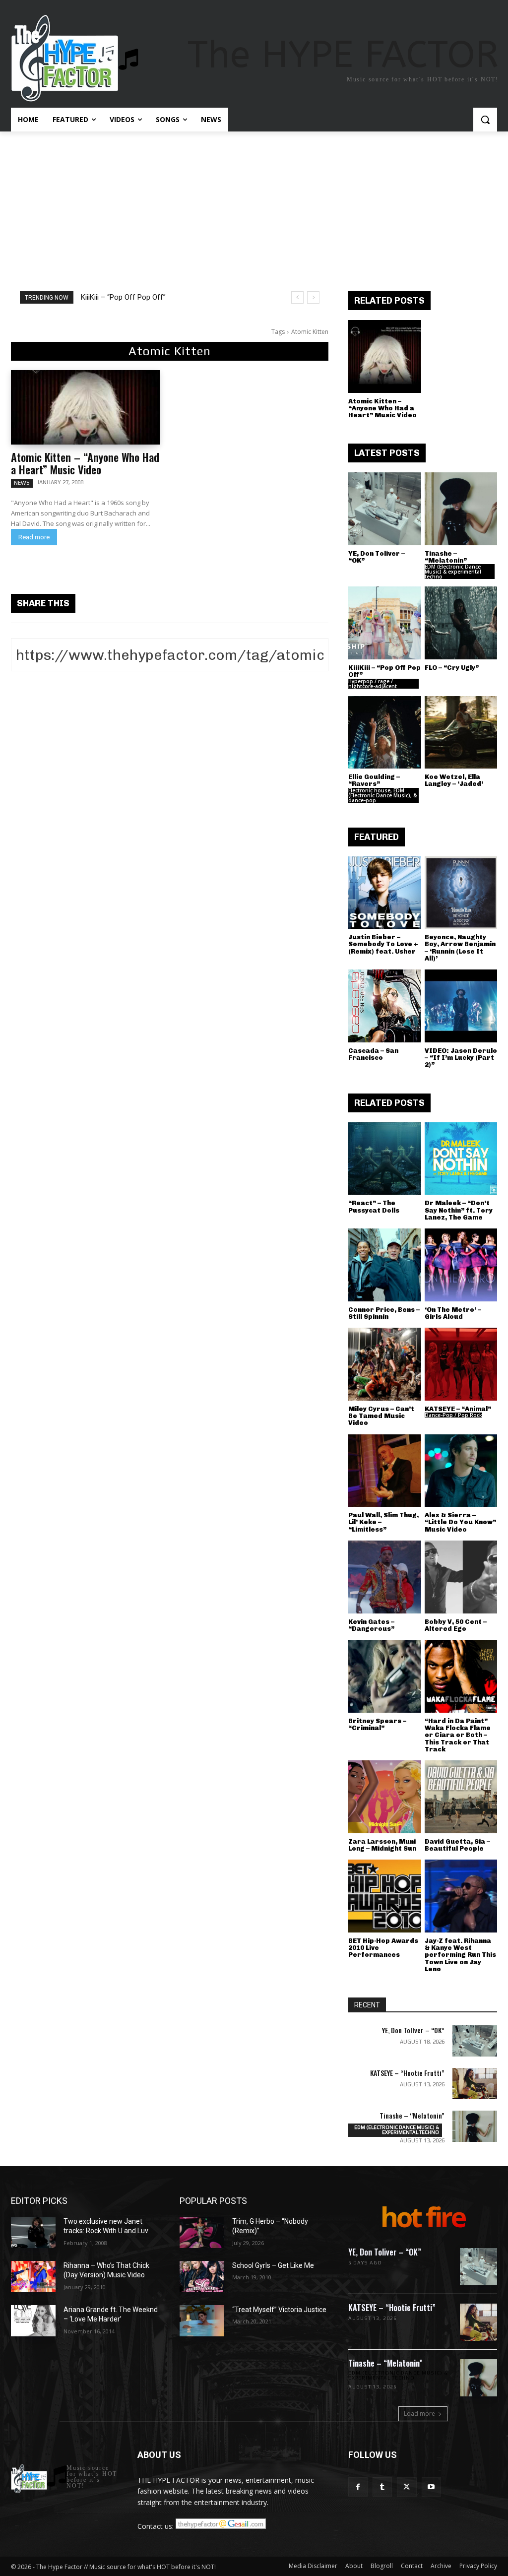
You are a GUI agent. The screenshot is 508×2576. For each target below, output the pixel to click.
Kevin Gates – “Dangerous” (371, 1625)
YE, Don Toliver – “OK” (377, 557)
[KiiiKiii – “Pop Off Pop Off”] (385, 623)
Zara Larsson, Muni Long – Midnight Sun (382, 1845)
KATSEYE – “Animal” (458, 1409)
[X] (407, 2487)
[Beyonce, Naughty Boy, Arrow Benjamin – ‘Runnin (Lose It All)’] (461, 893)
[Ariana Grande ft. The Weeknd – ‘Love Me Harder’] (33, 2321)
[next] (313, 297)
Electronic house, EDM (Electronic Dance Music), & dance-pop (382, 795)
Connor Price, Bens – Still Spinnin (384, 1313)
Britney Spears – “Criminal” (377, 1724)
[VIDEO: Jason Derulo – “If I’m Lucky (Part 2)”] (461, 1006)
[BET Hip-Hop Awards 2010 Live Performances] (385, 1896)
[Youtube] (431, 2487)
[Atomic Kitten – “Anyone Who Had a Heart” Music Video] (85, 407)
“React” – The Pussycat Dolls (374, 1206)
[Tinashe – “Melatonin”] (461, 509)
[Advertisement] (254, 206)
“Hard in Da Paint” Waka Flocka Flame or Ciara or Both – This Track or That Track (458, 1735)
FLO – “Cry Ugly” (452, 668)
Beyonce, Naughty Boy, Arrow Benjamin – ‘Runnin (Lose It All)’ (460, 948)
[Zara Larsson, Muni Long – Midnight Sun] (385, 1797)
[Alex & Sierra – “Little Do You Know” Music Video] (461, 1471)
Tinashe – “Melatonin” (446, 557)
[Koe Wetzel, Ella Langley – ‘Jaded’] (461, 733)
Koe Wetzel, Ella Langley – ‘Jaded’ (454, 780)
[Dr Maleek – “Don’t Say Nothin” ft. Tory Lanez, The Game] (461, 1159)
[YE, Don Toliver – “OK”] (385, 509)
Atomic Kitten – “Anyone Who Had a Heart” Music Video (85, 463)
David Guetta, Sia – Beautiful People (457, 1845)
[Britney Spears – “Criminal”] (385, 1676)
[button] (485, 120)
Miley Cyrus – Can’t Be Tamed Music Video (381, 1416)
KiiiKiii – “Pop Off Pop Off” (123, 297)
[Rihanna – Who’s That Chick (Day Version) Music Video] (33, 2277)
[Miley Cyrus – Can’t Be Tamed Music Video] (385, 1364)
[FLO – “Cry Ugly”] (461, 623)
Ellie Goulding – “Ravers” (374, 780)
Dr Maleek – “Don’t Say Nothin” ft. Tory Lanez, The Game (459, 1210)
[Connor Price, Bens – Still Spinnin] (385, 1265)
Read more (34, 537)
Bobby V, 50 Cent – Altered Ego (456, 1625)
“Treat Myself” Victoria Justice (279, 2310)
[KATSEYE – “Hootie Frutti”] (475, 2084)
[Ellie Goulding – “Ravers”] (385, 733)
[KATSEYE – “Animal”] (461, 1364)
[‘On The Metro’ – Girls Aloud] (461, 1265)
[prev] (297, 297)
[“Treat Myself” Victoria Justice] (202, 2321)
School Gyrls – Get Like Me (273, 2265)
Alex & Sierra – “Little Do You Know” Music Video (460, 1522)
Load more (419, 2414)
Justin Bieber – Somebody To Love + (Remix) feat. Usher (383, 944)
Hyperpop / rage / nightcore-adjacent (373, 684)
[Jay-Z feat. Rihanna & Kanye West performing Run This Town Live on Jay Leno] (461, 1896)
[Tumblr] (382, 2487)
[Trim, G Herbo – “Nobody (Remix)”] (202, 2232)
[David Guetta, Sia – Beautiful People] (461, 1797)
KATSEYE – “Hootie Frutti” (407, 2073)
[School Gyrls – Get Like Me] (202, 2277)
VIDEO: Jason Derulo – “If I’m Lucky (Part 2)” (461, 1058)
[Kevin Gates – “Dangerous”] (385, 1577)
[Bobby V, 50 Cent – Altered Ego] (461, 1577)
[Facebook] (358, 2487)
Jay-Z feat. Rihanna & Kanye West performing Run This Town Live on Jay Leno (460, 1955)
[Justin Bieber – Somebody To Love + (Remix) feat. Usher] (385, 893)
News (22, 483)
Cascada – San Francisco (373, 1054)
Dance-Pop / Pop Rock (453, 1415)
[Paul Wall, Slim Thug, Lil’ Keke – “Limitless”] (385, 1471)
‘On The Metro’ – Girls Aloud (453, 1313)
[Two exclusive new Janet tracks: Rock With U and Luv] (33, 2232)
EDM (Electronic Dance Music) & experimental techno (453, 572)
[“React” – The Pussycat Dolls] (385, 1159)
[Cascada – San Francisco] (385, 1006)
